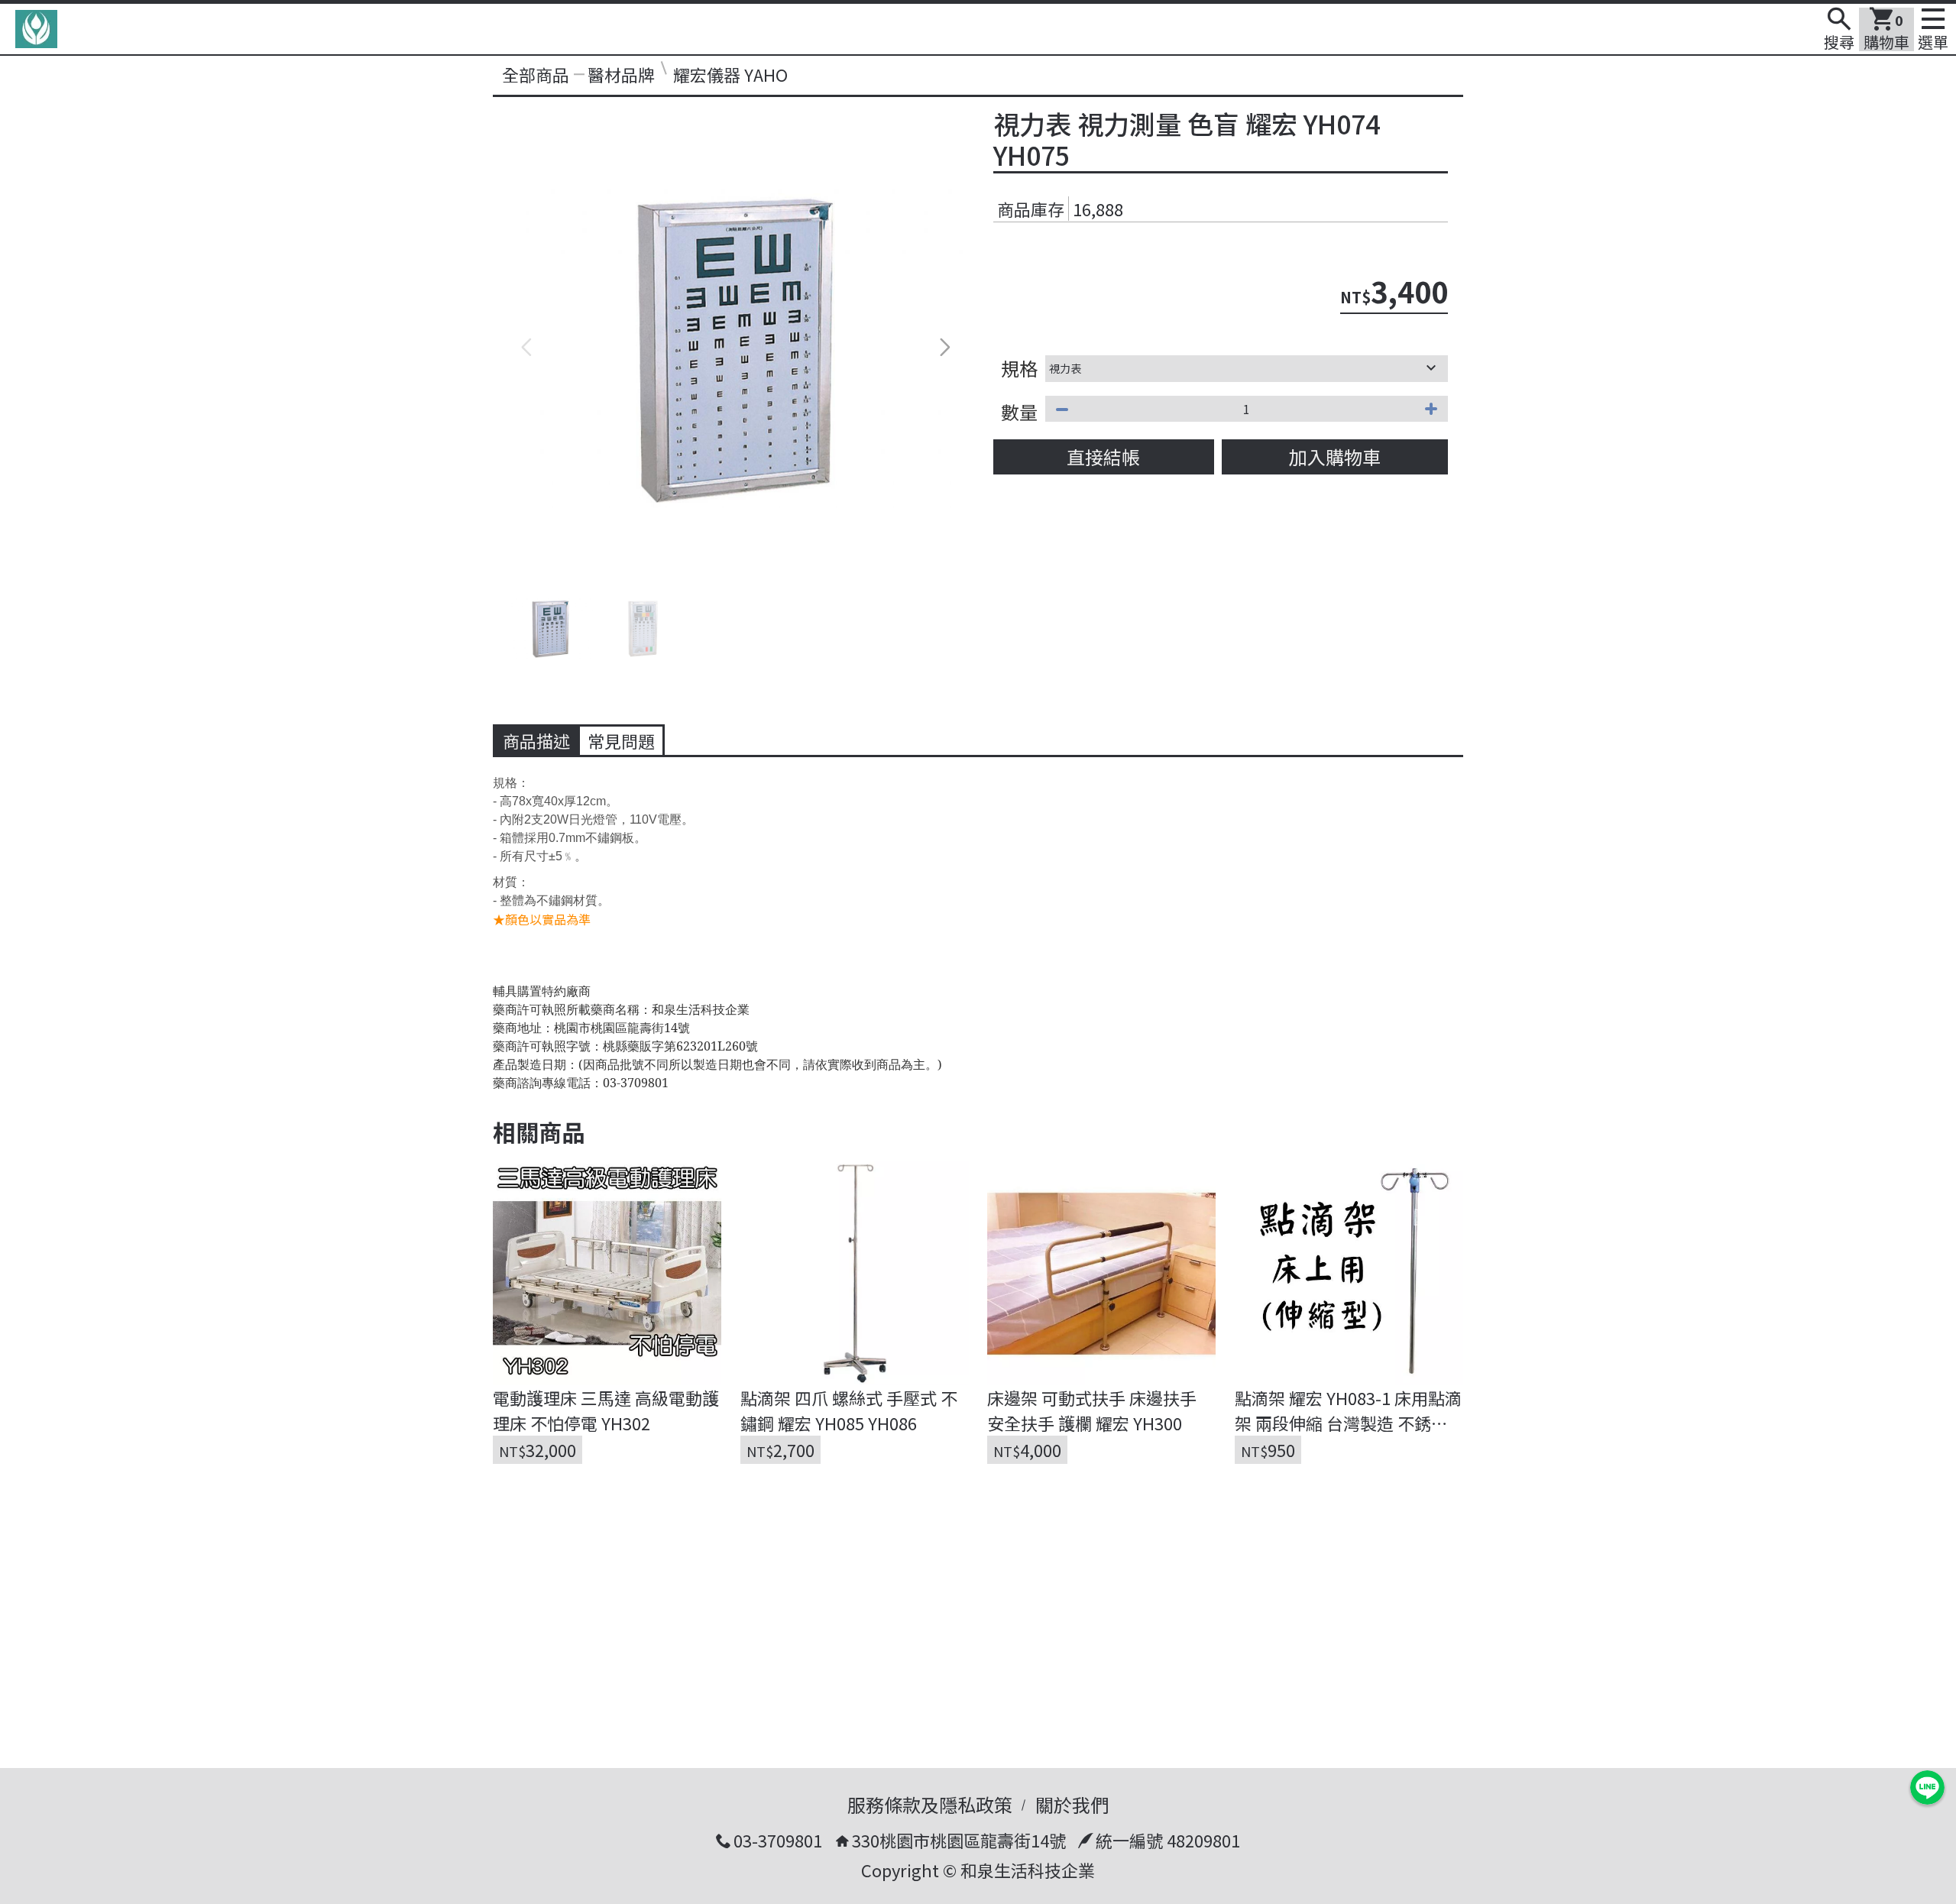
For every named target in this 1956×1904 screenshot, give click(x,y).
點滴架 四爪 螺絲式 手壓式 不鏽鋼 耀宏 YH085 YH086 (849, 1410)
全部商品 (536, 74)
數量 (1019, 411)
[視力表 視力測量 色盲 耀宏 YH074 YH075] (735, 347)
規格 (1019, 368)
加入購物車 (1335, 457)
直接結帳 (1103, 457)
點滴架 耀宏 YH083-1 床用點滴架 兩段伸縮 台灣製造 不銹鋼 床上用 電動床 (1348, 1410)
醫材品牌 (621, 74)
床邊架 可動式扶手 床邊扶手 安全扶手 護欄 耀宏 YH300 (1094, 1410)
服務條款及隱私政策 (930, 1804)
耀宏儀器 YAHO (730, 74)
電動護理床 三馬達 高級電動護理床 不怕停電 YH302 (606, 1410)
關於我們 (1072, 1804)
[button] (945, 348)
